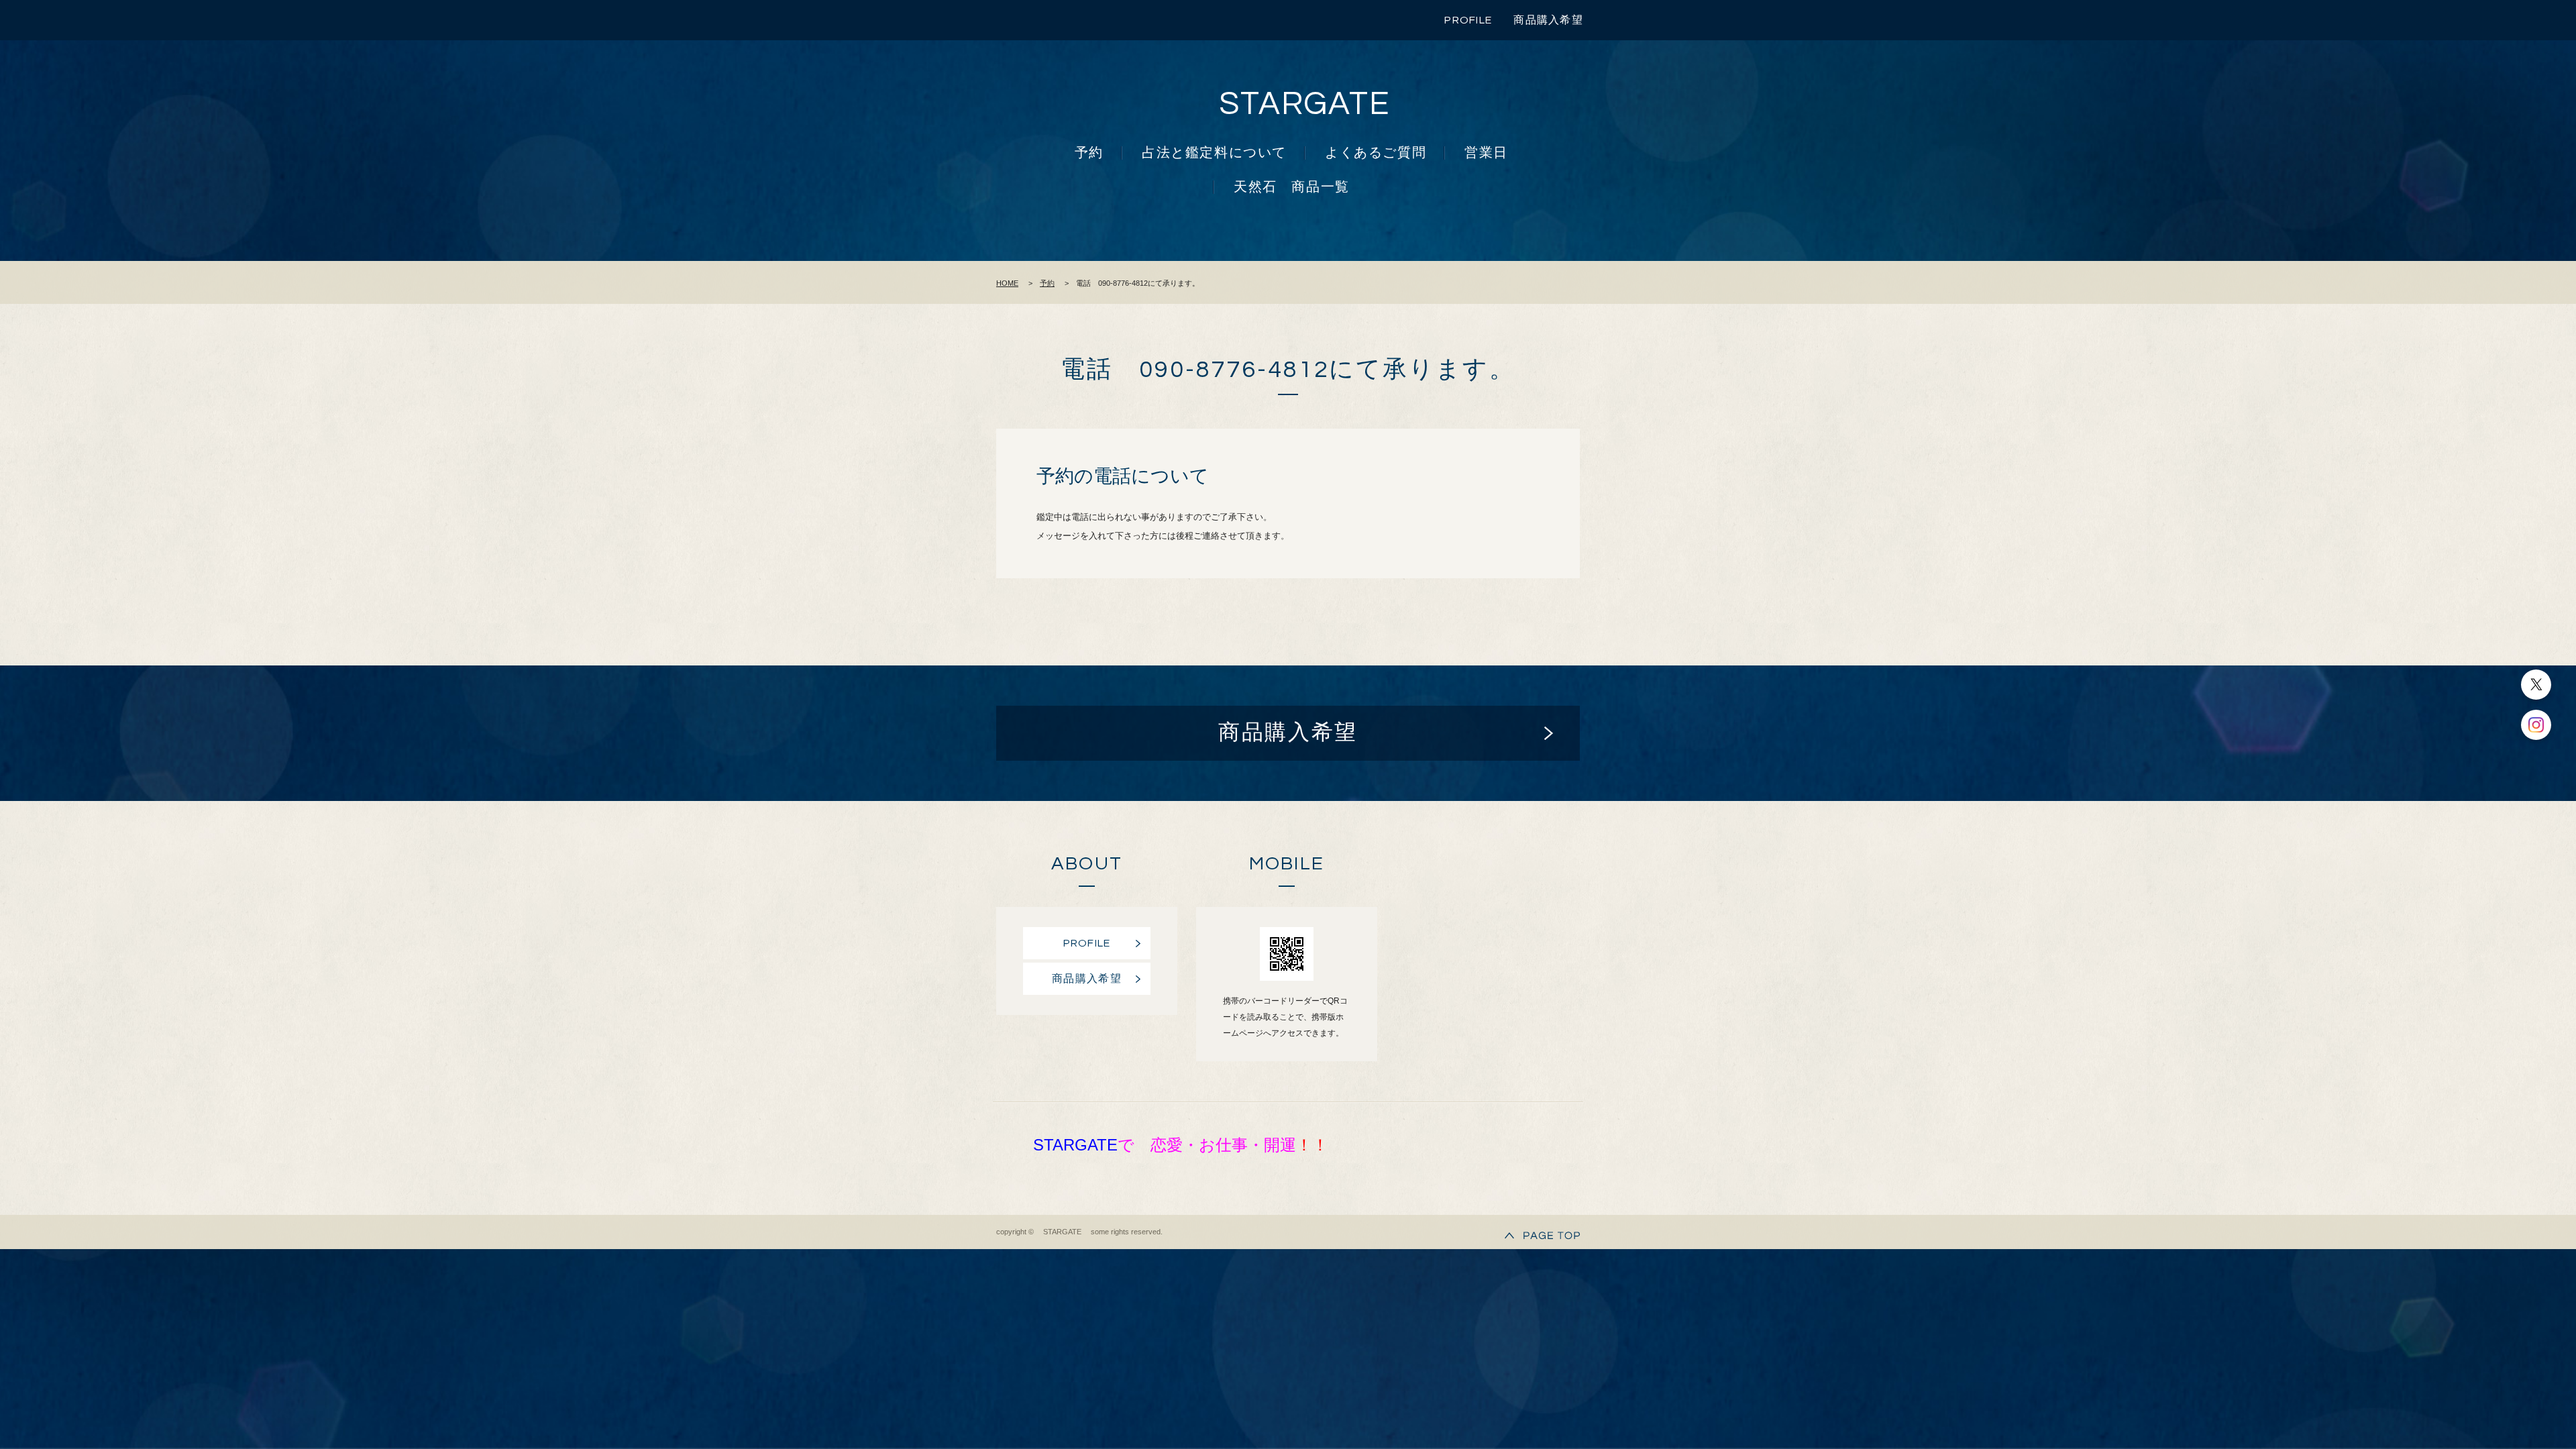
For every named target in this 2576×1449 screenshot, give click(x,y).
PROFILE (1468, 20)
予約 (1089, 153)
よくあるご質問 (1376, 153)
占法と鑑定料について (1214, 153)
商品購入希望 (1548, 20)
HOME (1007, 283)
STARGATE (1305, 104)
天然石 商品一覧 (1292, 187)
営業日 (1486, 153)
